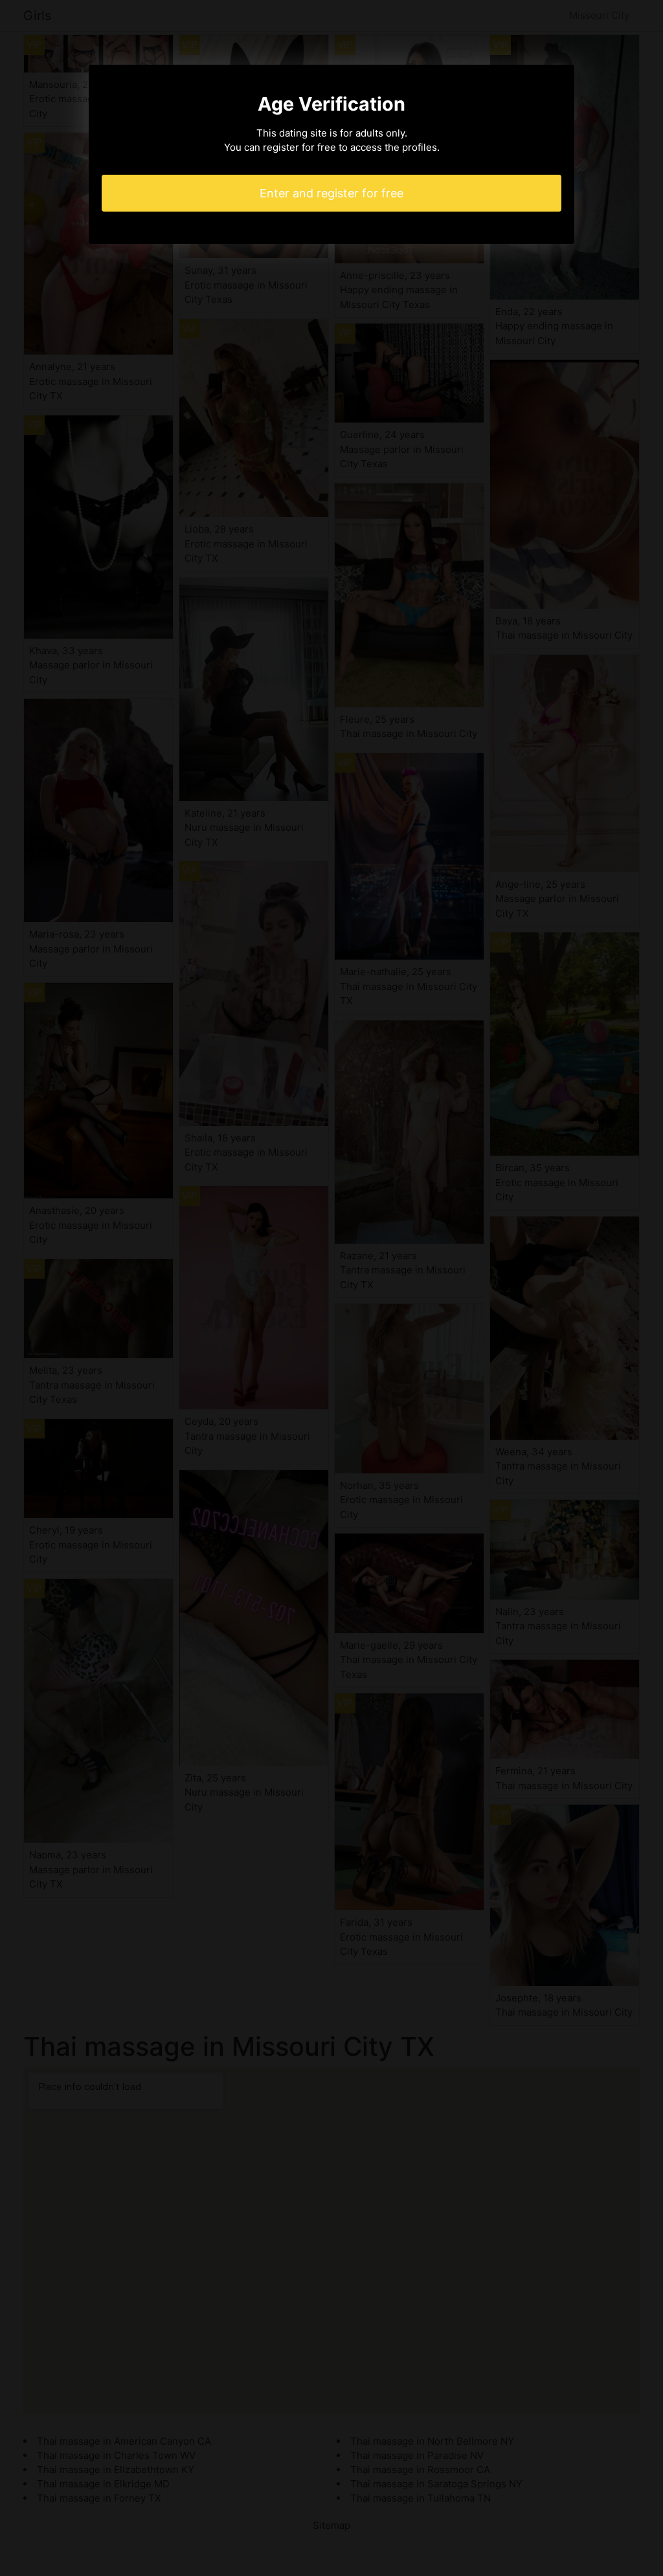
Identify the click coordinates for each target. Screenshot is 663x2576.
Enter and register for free (331, 193)
